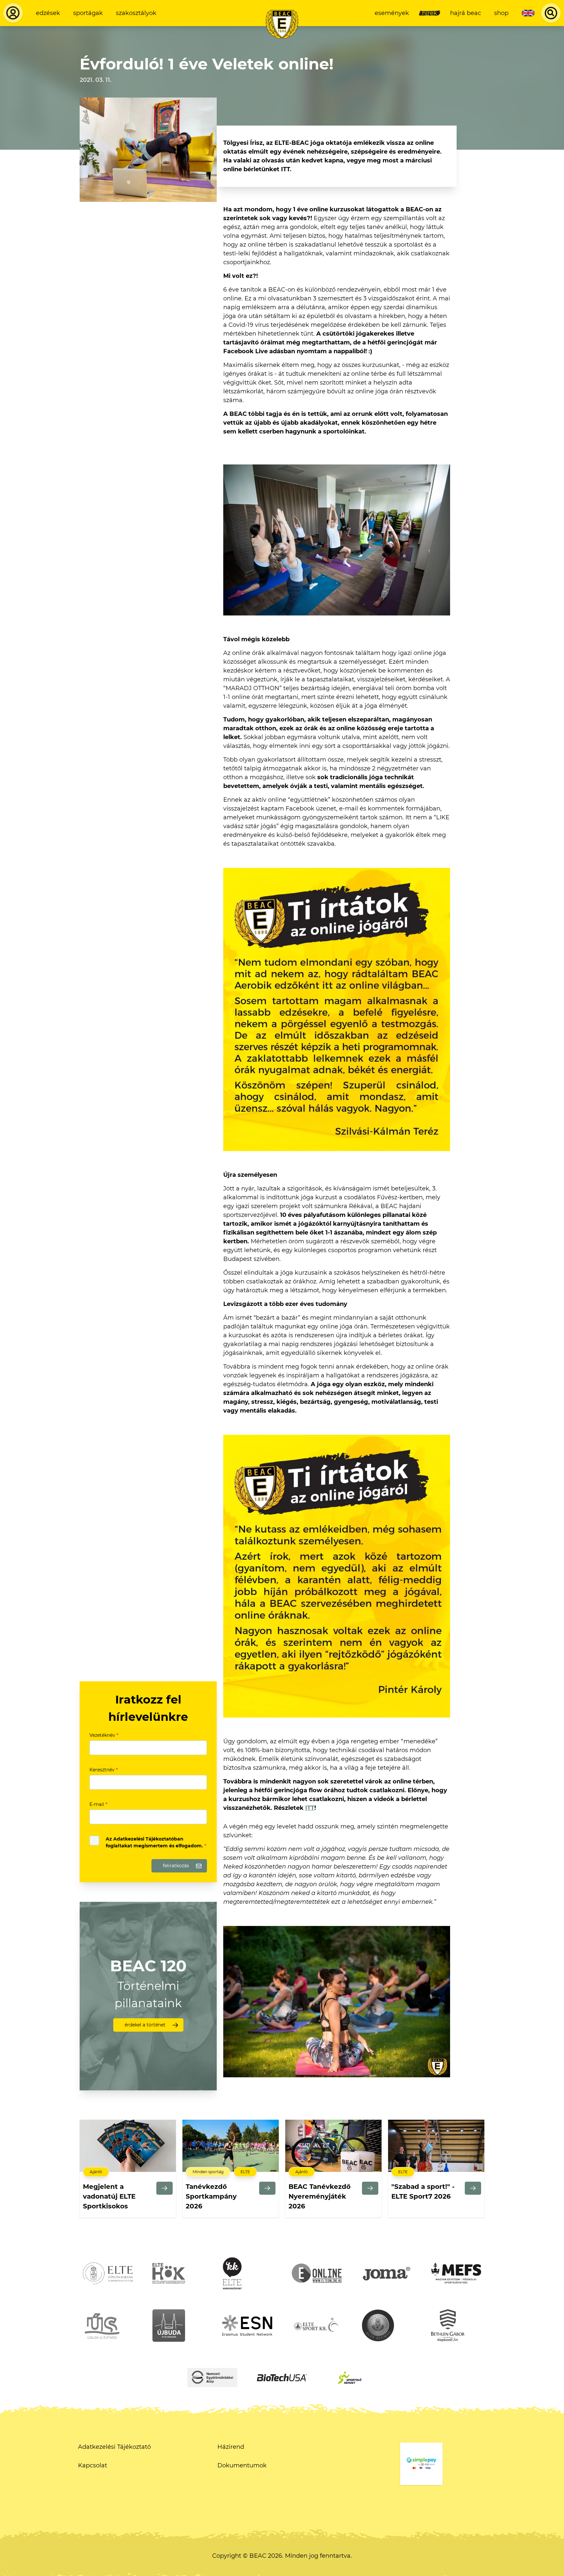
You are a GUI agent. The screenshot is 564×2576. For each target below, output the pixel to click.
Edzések (48, 13)
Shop (501, 13)
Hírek (430, 13)
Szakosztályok (136, 13)
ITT (310, 1808)
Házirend (231, 2447)
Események (392, 13)
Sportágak (88, 13)
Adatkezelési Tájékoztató (114, 2447)
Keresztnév (104, 1770)
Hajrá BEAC (466, 13)
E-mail (98, 1804)
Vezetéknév (104, 1735)
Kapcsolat (93, 2465)
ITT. (286, 169)
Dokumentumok (242, 2465)
